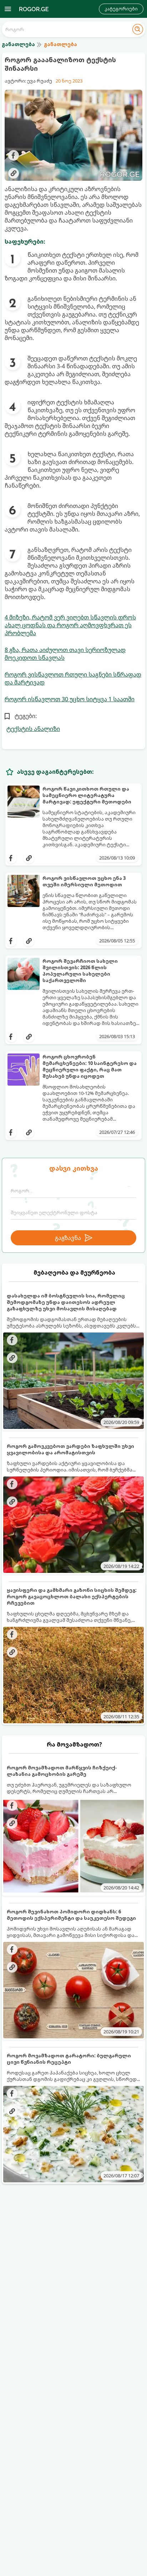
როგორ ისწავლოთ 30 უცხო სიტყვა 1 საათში (70, 699)
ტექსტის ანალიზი (33, 729)
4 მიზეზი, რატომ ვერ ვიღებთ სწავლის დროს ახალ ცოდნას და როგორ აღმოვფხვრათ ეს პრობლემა (70, 625)
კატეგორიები (121, 9)
